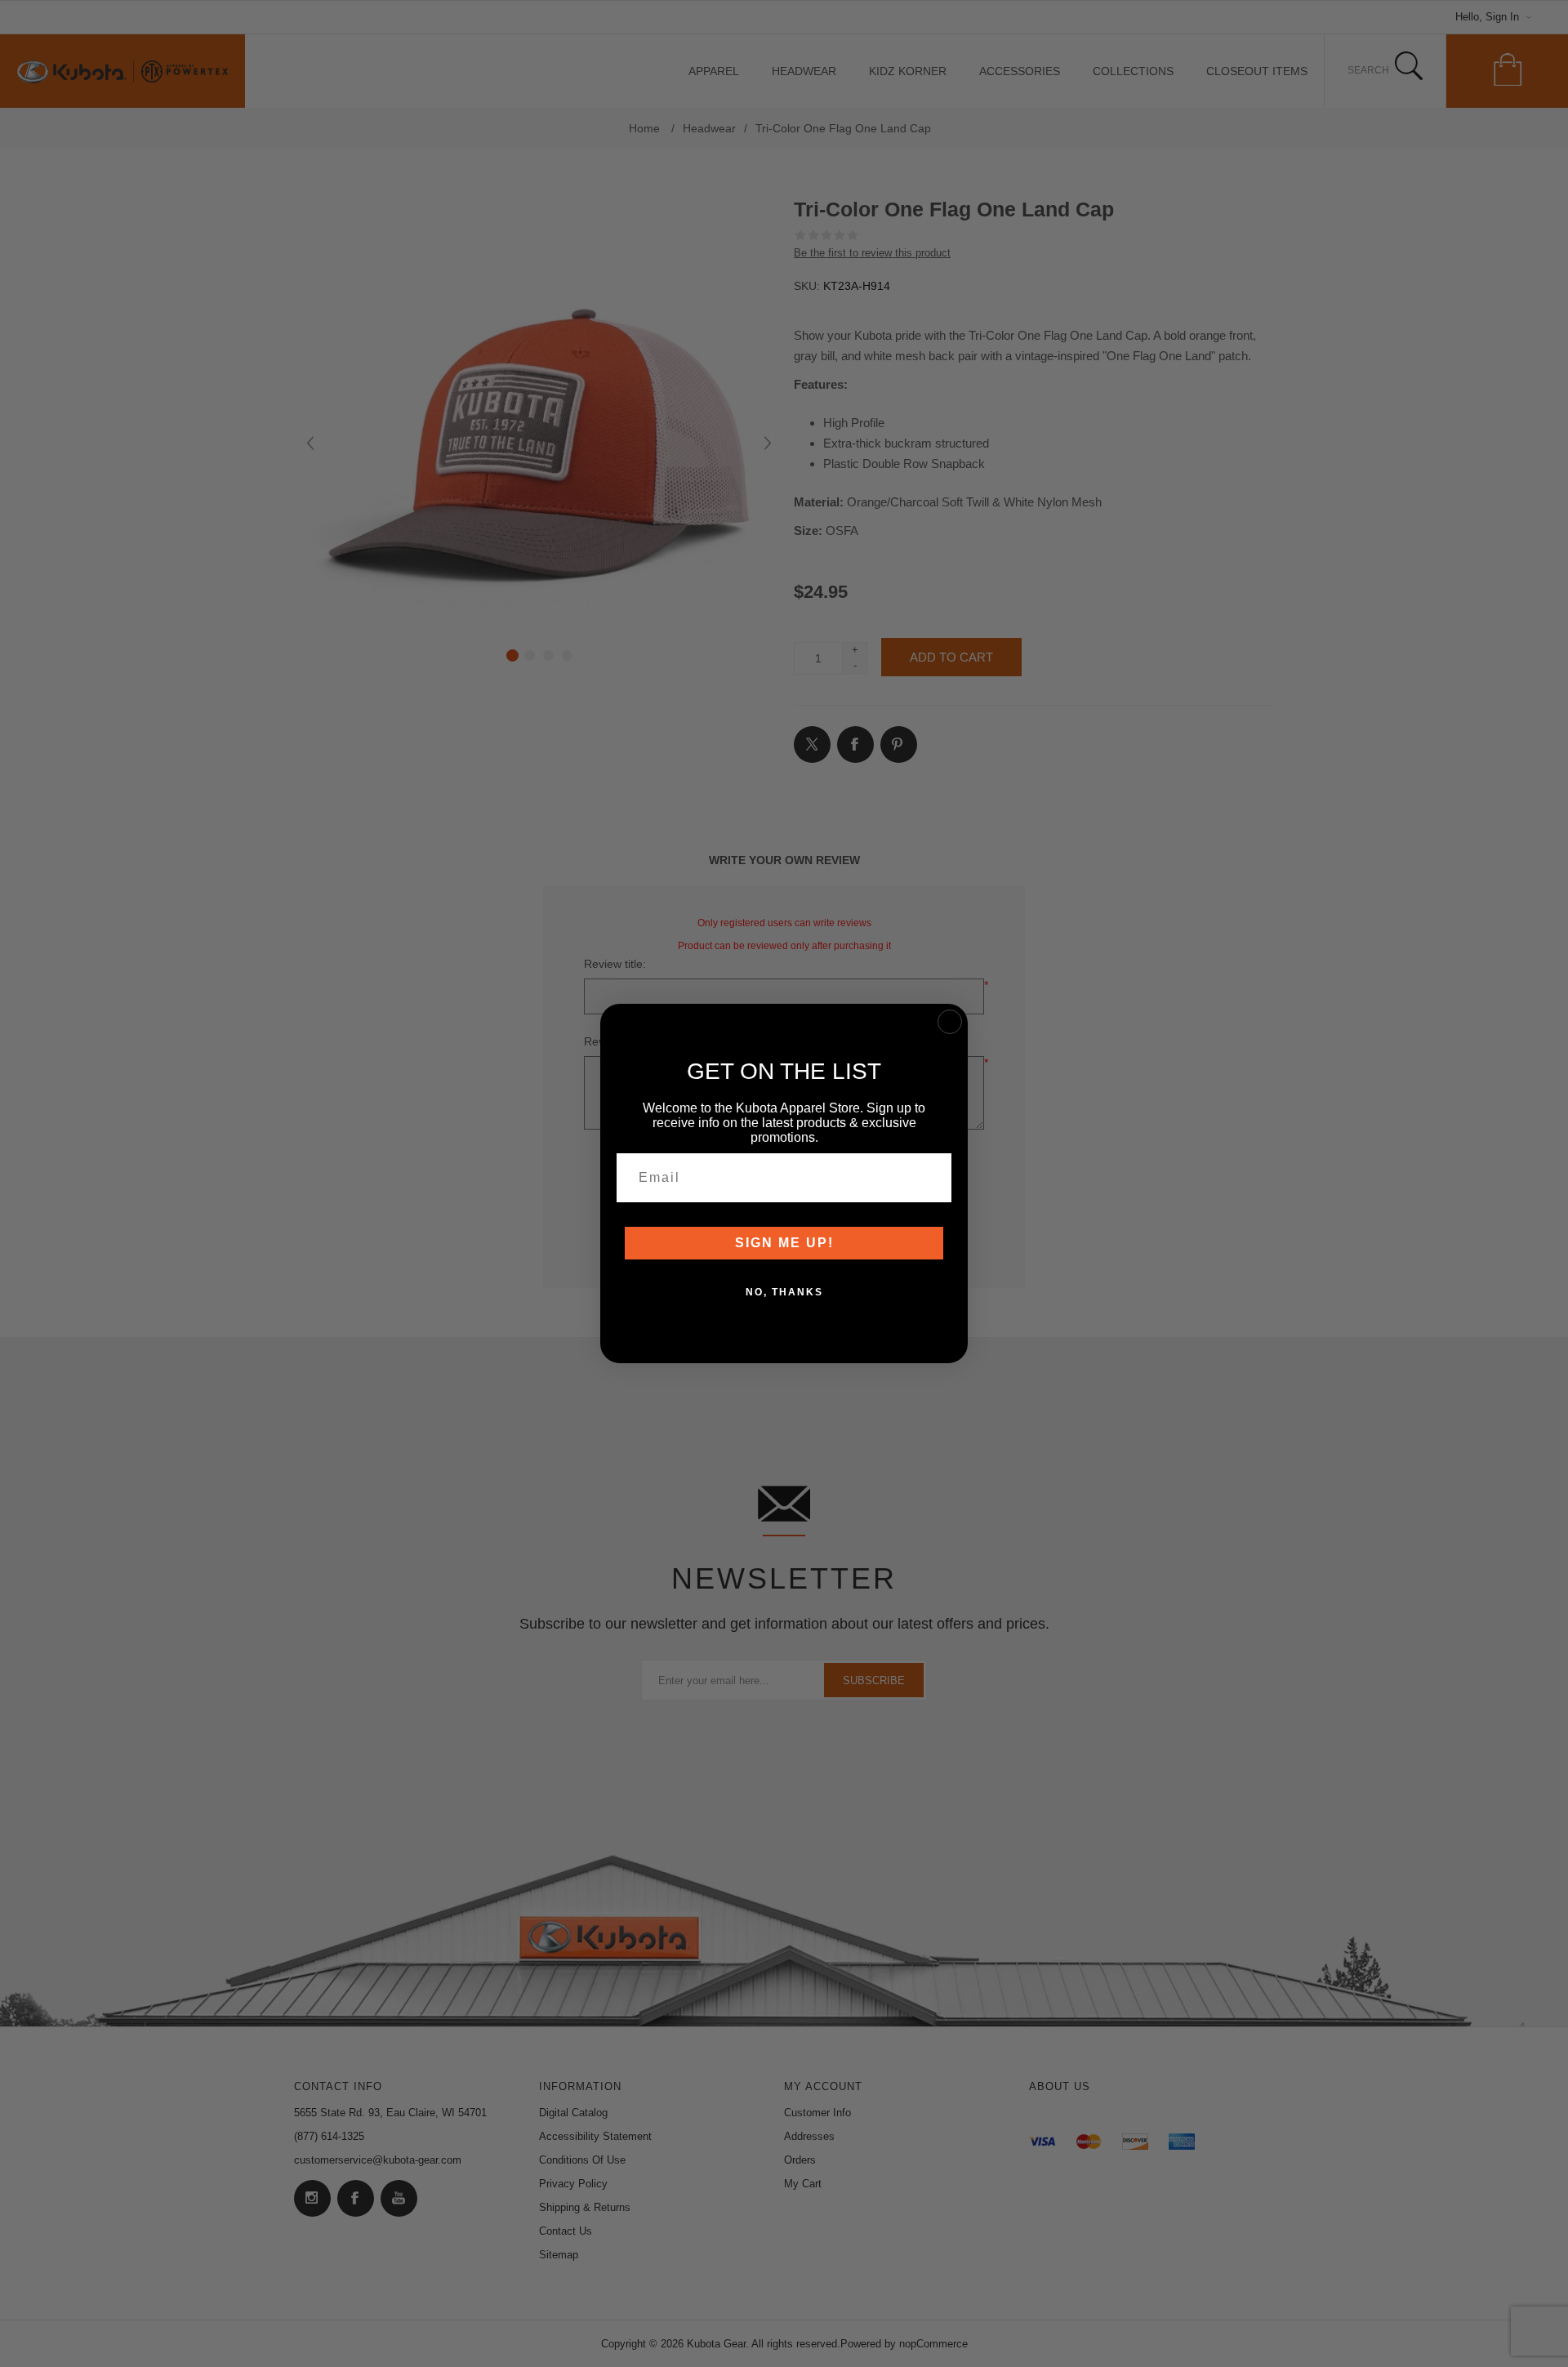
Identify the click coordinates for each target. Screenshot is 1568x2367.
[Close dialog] (950, 1022)
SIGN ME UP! (784, 1243)
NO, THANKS (784, 1292)
